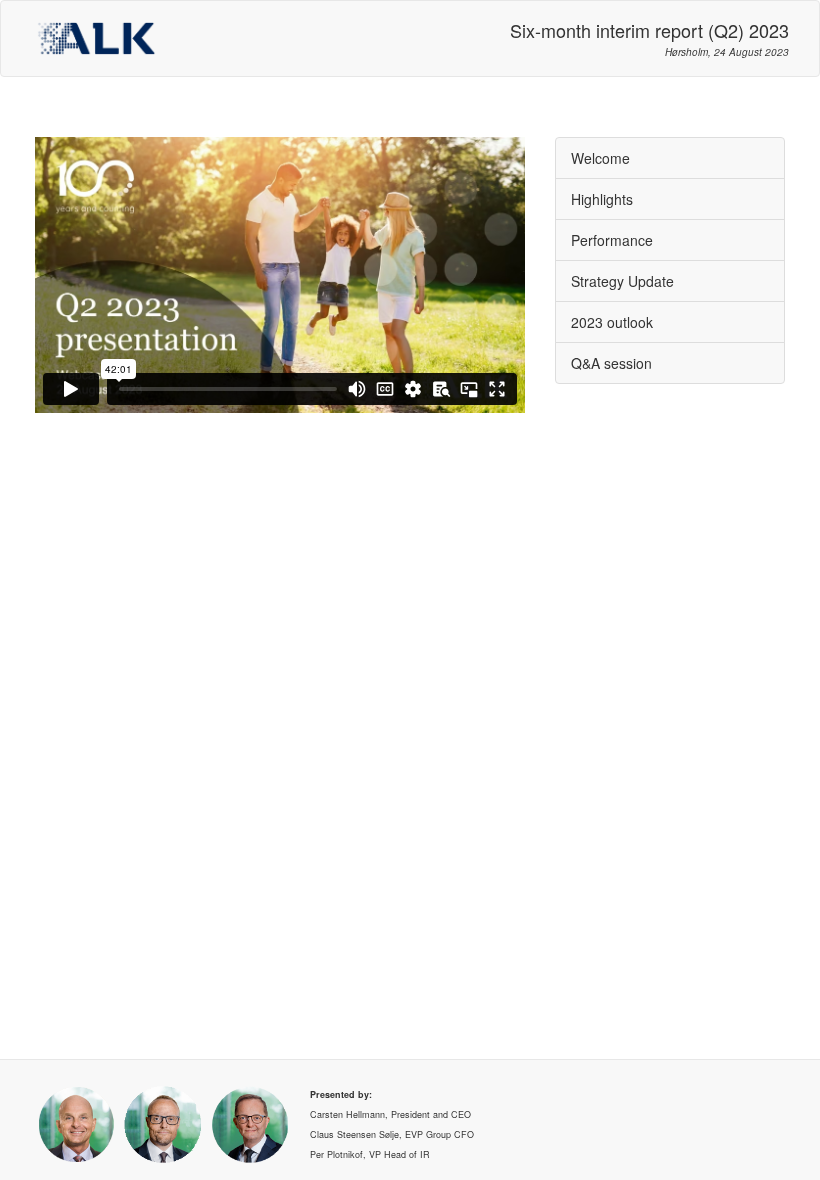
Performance (612, 240)
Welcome (600, 158)
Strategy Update (622, 281)
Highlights (602, 199)
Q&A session (611, 363)
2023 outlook (612, 322)
